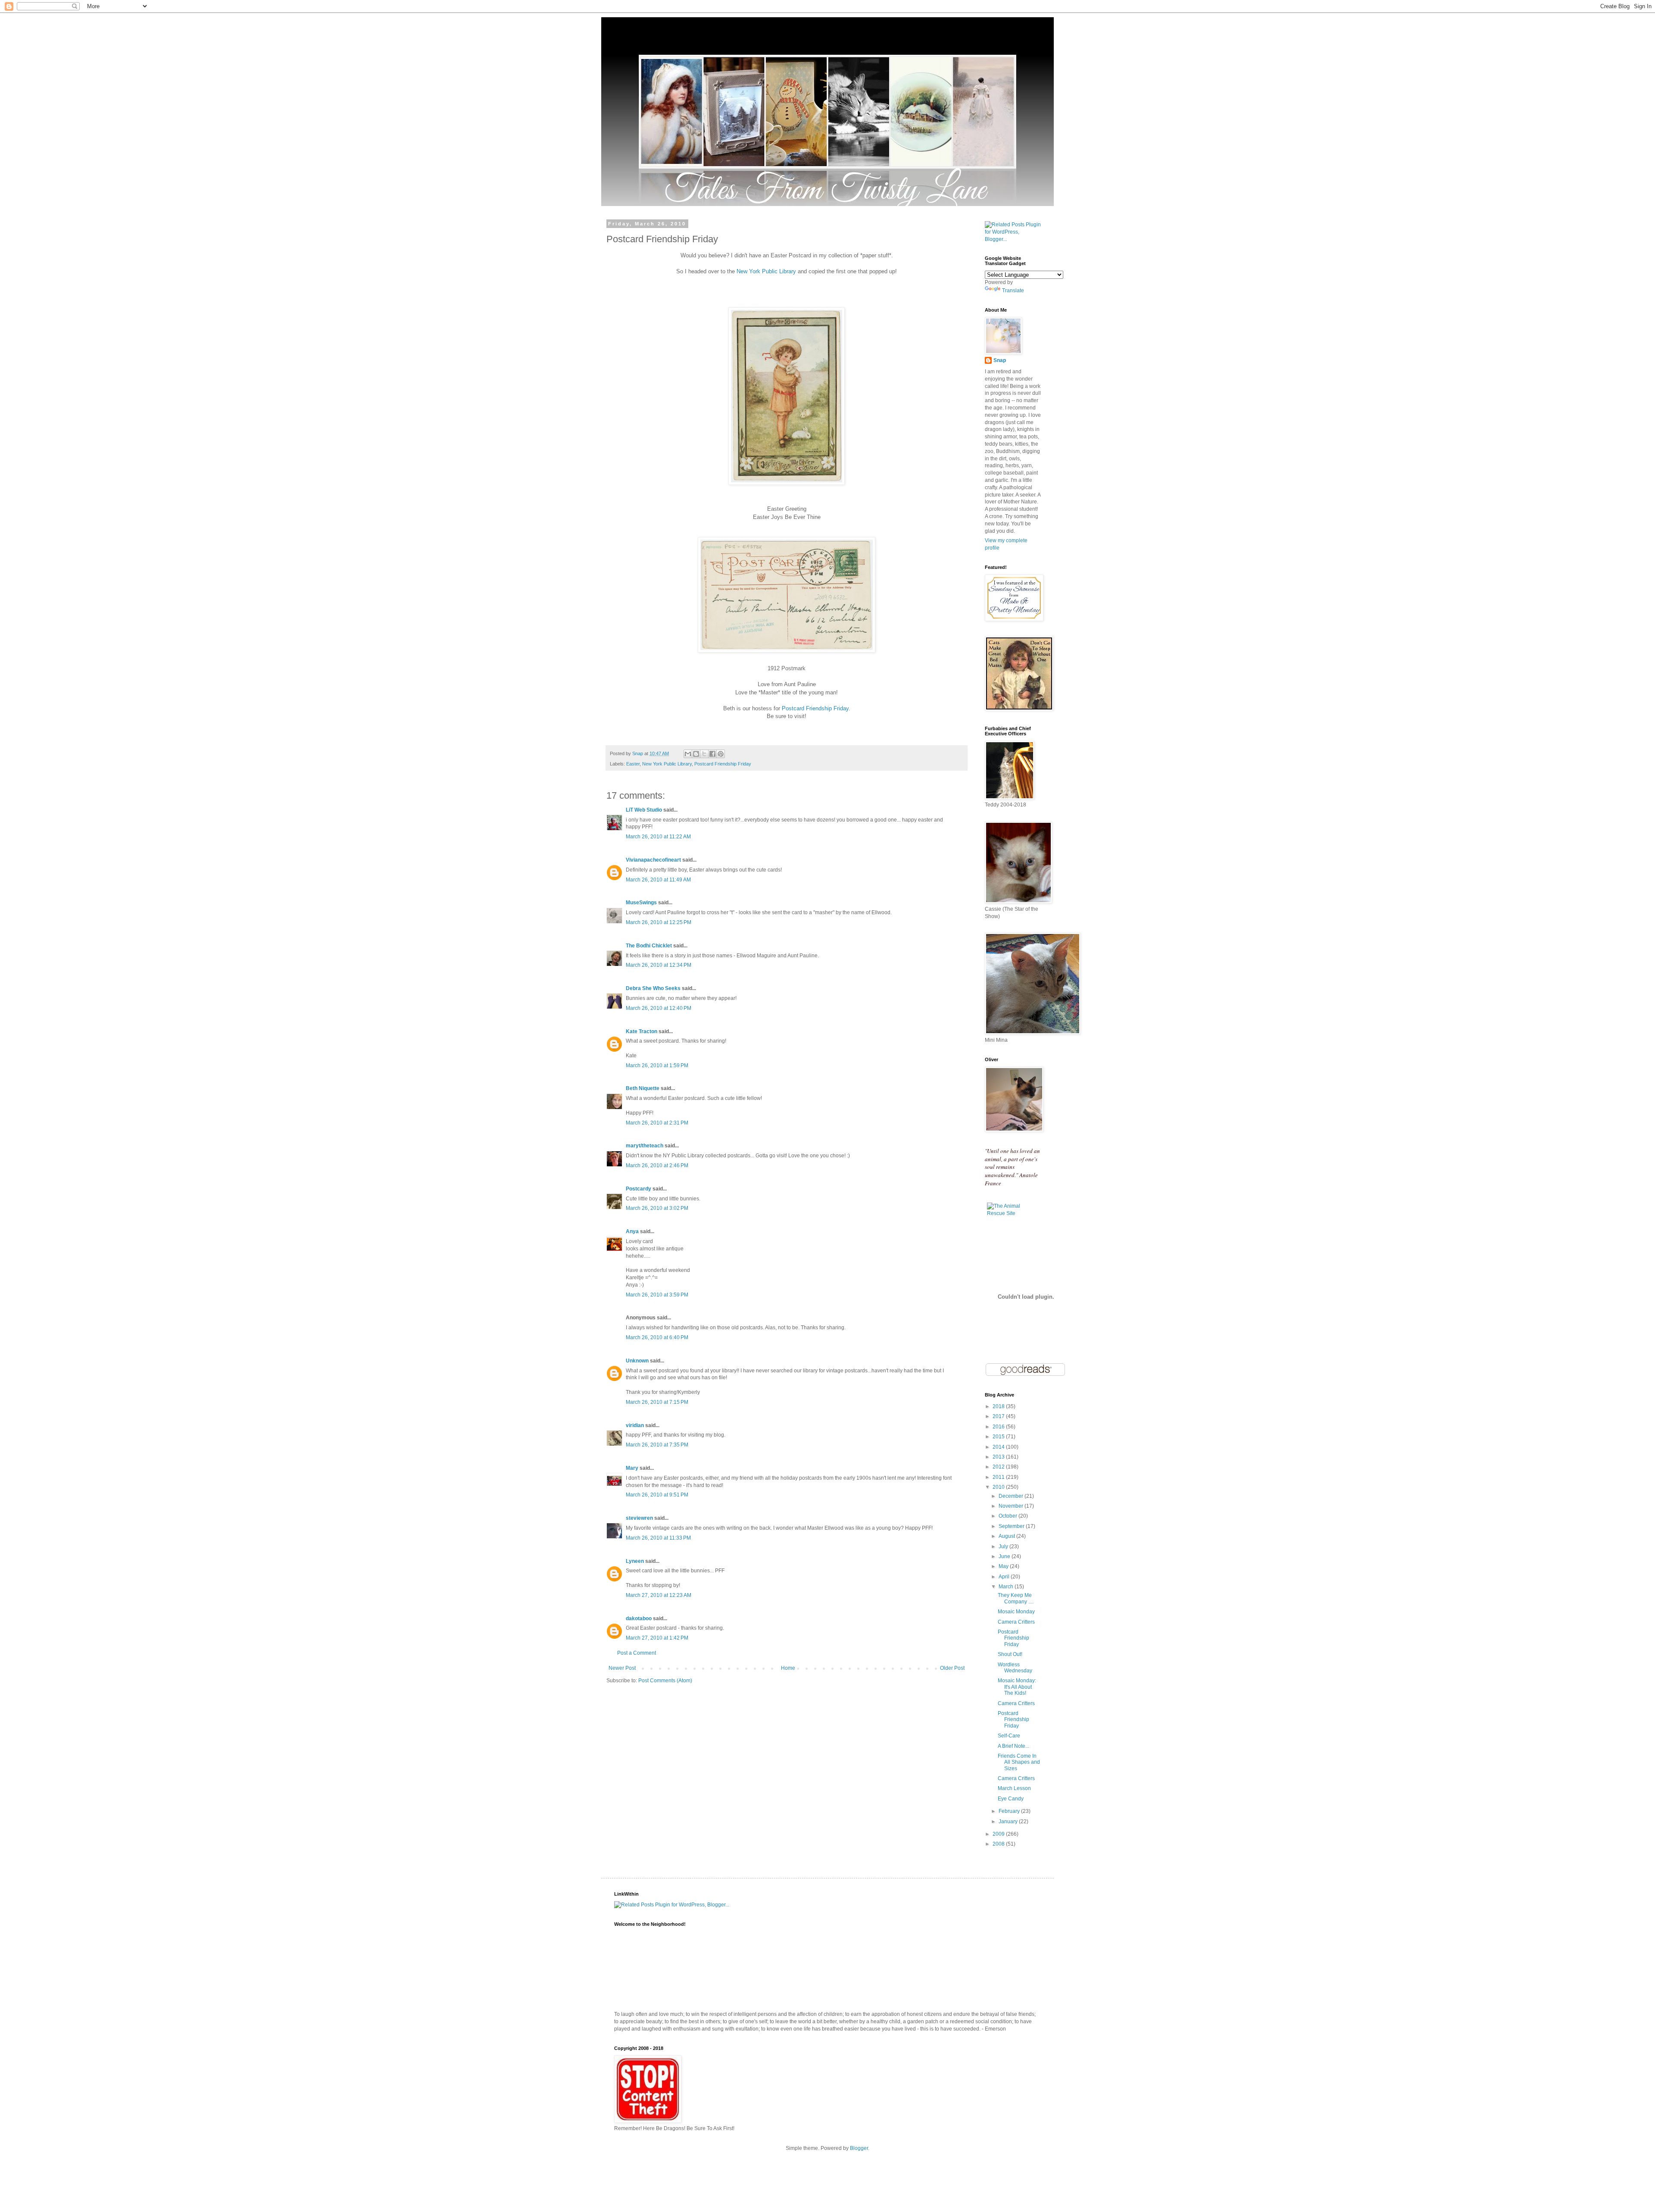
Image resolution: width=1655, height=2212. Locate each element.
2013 (999, 1457)
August (1007, 1536)
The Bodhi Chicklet (649, 946)
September (1012, 1526)
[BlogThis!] (696, 754)
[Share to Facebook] (712, 754)
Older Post (952, 1668)
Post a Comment (637, 1653)
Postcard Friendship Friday (815, 708)
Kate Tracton (642, 1031)
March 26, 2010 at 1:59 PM (657, 1065)
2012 (999, 1467)
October (1009, 1516)
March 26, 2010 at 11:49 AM (658, 880)
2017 (999, 1416)
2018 (999, 1406)
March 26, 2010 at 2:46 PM (657, 1165)
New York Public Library (766, 271)
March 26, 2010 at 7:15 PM (657, 1402)
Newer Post (622, 1668)
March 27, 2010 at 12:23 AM (659, 1595)
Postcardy (639, 1189)
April (1005, 1577)
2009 (999, 1834)
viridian (635, 1425)
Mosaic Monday (1016, 1612)
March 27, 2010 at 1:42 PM (657, 1638)
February (1010, 1811)
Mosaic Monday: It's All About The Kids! (1017, 1687)
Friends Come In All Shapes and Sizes (1019, 1762)
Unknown (637, 1361)
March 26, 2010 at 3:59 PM (657, 1295)
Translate (1013, 291)
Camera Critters (1016, 1622)
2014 (999, 1447)
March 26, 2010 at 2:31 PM (657, 1123)
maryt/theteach (645, 1146)
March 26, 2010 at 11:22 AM (658, 837)
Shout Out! (1010, 1654)
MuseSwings (641, 903)
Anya (632, 1231)
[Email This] (688, 754)
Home (788, 1668)
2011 (999, 1477)
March (1007, 1587)
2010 (999, 1487)
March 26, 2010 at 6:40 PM (657, 1337)
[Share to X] (704, 754)
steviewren (639, 1518)
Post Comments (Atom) (665, 1681)
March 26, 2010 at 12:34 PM (659, 965)
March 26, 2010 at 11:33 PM (658, 1538)
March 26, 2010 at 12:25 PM (659, 922)
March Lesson (1014, 1788)
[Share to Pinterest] (721, 754)
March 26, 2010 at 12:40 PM (659, 1008)
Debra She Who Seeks (653, 988)
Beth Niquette (643, 1088)
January (1009, 1821)
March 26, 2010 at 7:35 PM (657, 1445)
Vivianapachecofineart (653, 860)
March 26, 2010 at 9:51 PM (657, 1495)
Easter (633, 764)
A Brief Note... (1013, 1746)
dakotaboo (639, 1618)
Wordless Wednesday (1015, 1668)
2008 (999, 1844)
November (1012, 1506)
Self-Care (1009, 1736)
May (1004, 1566)
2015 (999, 1437)
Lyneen (635, 1561)
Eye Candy (1011, 1799)
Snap (1000, 360)
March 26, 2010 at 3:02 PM (657, 1208)
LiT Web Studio (644, 810)
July (1004, 1547)
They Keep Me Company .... (1016, 1598)
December (1012, 1496)
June (1005, 1556)
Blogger (859, 2148)
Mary (632, 1468)
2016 (999, 1427)
